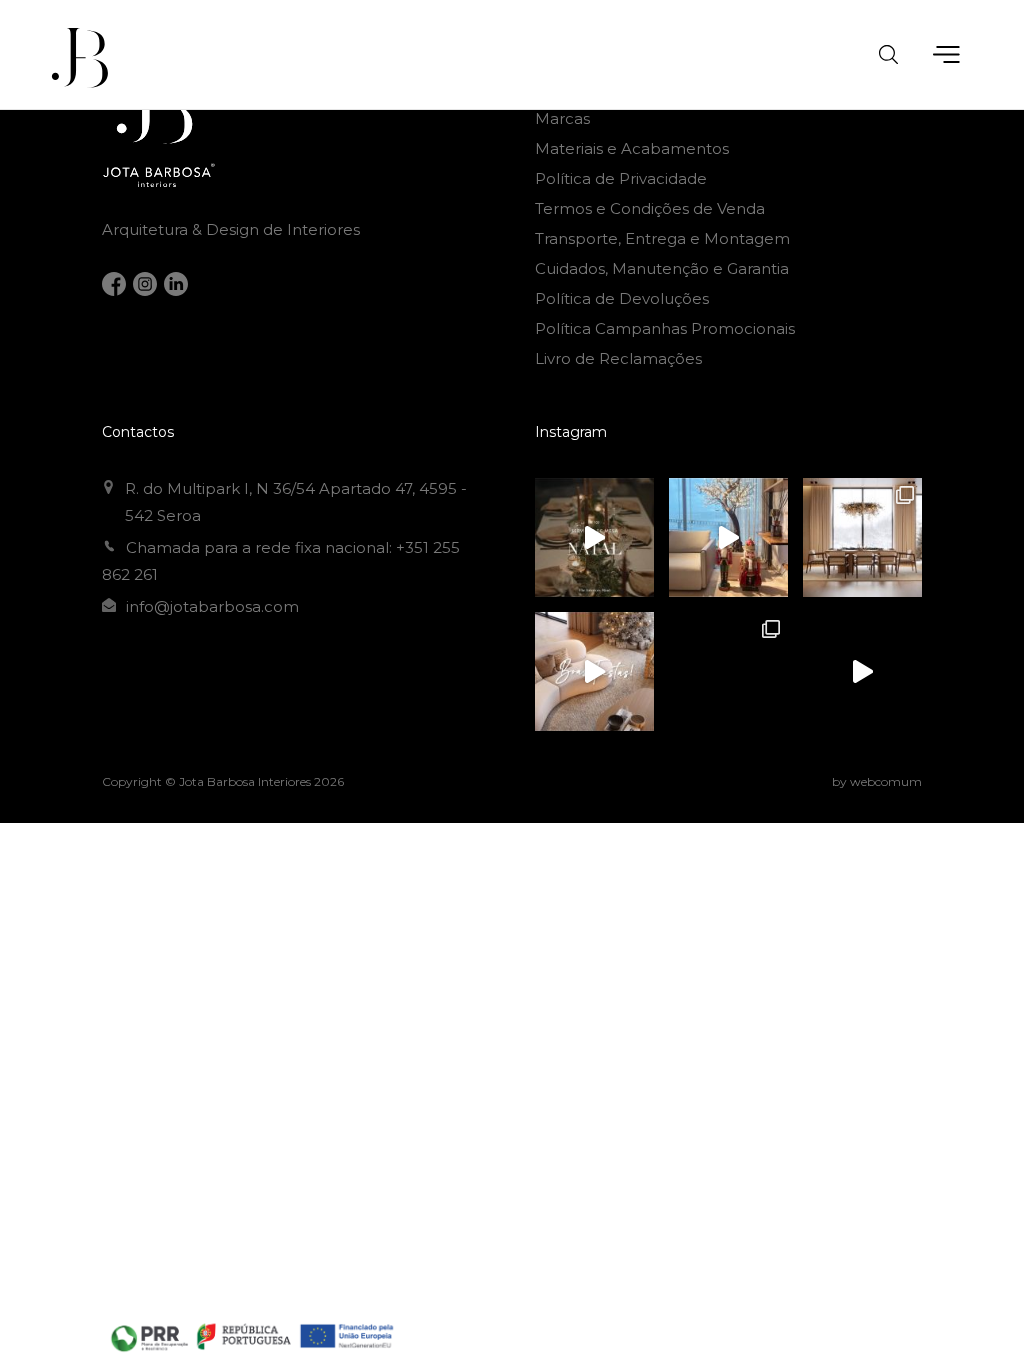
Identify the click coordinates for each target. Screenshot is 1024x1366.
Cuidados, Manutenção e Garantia (662, 268)
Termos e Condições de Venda (650, 208)
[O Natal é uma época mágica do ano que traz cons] (862, 537)
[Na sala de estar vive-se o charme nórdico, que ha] (728, 671)
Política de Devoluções (622, 298)
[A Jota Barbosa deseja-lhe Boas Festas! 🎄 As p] (594, 671)
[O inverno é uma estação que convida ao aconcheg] (862, 671)
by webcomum (877, 781)
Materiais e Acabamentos (632, 148)
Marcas (562, 118)
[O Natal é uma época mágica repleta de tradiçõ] (594, 537)
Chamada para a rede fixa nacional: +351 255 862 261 (281, 561)
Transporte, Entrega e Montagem (662, 238)
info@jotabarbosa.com (212, 606)
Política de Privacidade (621, 178)
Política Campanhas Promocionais (665, 328)
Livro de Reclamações (618, 358)
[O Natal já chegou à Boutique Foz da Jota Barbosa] (728, 537)
